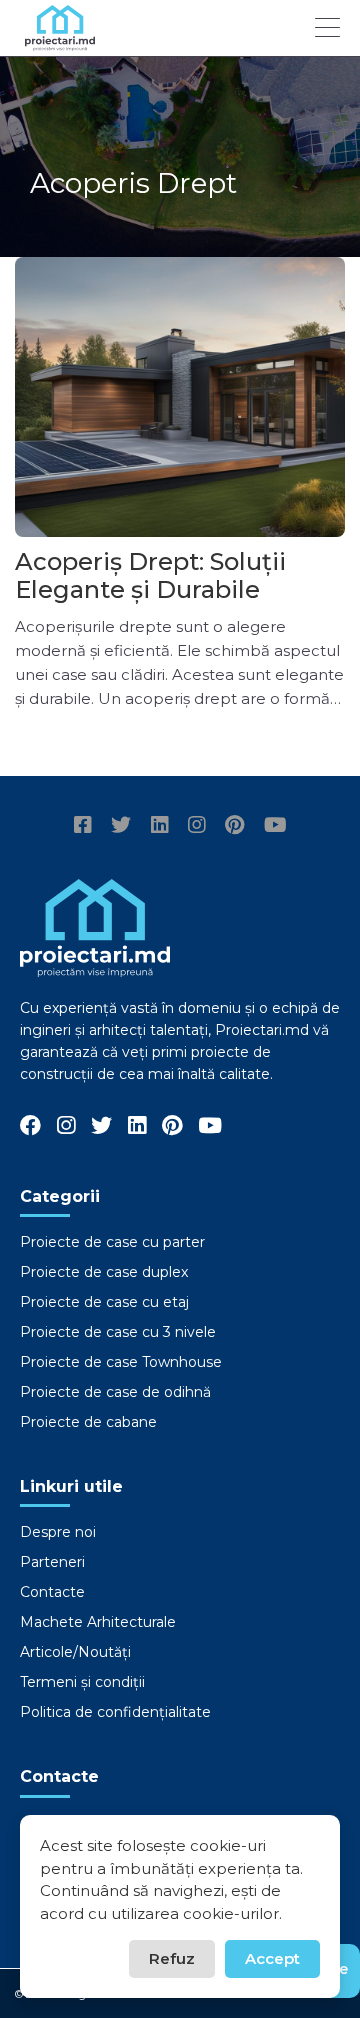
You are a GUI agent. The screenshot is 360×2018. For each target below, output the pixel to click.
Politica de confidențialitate (115, 1712)
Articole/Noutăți (75, 1652)
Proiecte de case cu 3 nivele (118, 1332)
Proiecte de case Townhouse (121, 1362)
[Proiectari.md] (60, 41)
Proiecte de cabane (88, 1422)
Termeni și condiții (82, 1682)
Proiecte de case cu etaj (104, 1302)
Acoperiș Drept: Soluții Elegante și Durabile (150, 575)
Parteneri (52, 1562)
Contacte (52, 1592)
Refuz (172, 1958)
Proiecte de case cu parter (112, 1242)
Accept (272, 1958)
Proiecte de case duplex (104, 1272)
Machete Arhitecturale (98, 1622)
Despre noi (58, 1532)
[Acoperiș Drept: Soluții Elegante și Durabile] (180, 397)
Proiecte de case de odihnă (115, 1392)
